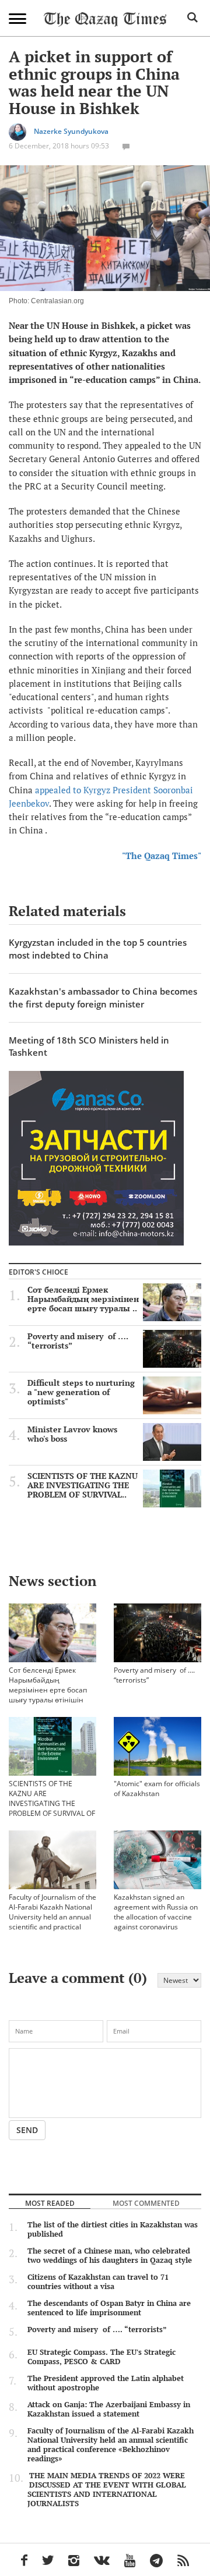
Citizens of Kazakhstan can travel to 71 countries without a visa (98, 2282)
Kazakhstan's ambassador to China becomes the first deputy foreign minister (103, 997)
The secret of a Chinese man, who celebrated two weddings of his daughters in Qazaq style (110, 2255)
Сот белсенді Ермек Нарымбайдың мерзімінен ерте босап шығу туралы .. (83, 1299)
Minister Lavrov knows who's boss (72, 1434)
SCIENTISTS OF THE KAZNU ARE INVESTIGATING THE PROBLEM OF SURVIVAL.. (83, 1485)
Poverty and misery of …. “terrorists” (78, 1341)
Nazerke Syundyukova (71, 131)
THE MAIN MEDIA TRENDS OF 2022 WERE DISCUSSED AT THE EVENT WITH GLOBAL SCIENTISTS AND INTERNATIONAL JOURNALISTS (107, 2489)
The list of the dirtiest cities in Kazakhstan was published (113, 2229)
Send (27, 2130)
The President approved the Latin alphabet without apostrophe (106, 2383)
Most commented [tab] (146, 2203)
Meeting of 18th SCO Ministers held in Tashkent (89, 1046)
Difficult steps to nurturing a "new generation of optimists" (81, 1392)
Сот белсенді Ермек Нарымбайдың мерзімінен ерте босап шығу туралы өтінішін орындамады (48, 1690)
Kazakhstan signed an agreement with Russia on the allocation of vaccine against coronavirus (156, 1912)
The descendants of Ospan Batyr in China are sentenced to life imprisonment (109, 2308)
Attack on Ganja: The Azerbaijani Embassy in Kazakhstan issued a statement (109, 2409)
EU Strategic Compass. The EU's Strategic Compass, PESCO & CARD (101, 2357)
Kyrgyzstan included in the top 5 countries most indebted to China (98, 948)
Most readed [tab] (50, 2203)
